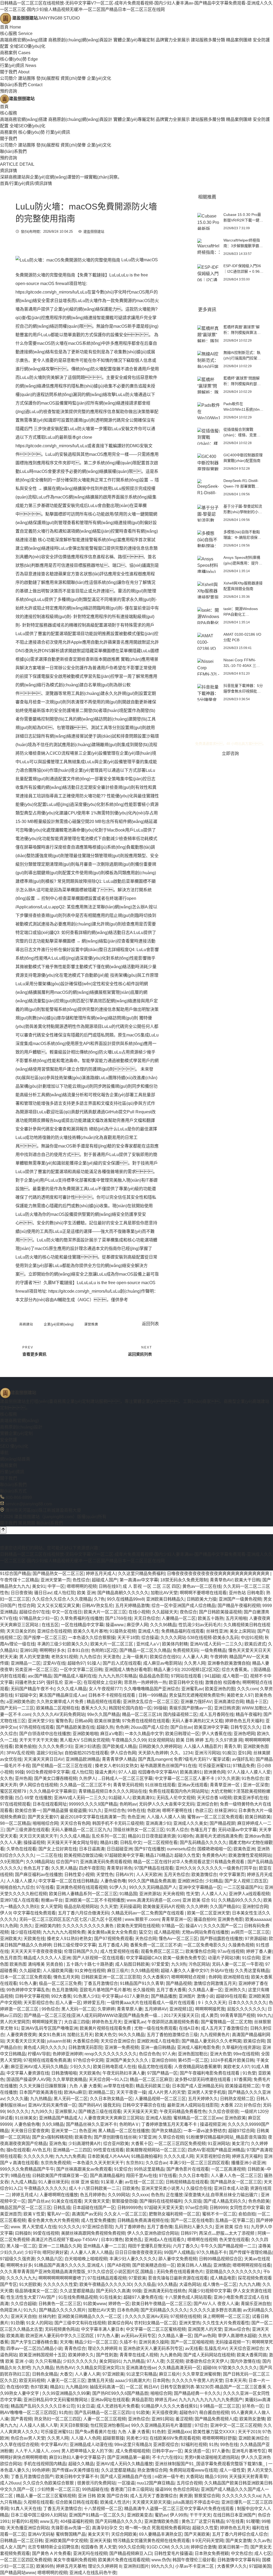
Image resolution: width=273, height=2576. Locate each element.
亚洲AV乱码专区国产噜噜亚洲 (49, 2028)
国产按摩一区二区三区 (45, 1638)
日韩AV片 (125, 1875)
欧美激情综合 (204, 1875)
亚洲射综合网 (255, 1907)
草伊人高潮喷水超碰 (237, 2336)
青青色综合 (75, 2349)
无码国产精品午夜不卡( (33, 1689)
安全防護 (9, 1440)
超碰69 (210, 2368)
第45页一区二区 (193, 2060)
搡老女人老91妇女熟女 (117, 1766)
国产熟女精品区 (166, 2131)
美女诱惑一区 (197, 2451)
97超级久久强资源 (17, 2259)
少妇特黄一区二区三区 (59, 2489)
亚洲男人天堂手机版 (207, 2092)
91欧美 (143, 2413)
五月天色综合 (176, 1875)
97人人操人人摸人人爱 (249, 1772)
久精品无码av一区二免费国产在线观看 (148, 1913)
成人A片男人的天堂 (167, 2092)
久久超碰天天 (165, 1612)
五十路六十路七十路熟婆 (90, 1964)
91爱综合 (123, 2169)
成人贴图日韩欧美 (132, 1964)
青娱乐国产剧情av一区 (190, 1708)
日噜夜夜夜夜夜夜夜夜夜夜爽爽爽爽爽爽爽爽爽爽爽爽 (219, 1574)
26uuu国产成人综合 (149, 1727)
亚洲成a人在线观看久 (165, 2240)
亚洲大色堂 (220, 2054)
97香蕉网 (243, 2080)
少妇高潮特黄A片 (85, 2144)
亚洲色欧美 (235, 2118)
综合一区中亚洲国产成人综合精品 (183, 1606)
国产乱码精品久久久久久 (203, 1843)
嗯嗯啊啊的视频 (82, 1586)
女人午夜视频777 (105, 1689)
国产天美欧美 (197, 2534)
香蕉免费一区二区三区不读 (156, 1945)
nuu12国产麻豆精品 (156, 2483)
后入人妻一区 (68, 2003)
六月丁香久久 (186, 2246)
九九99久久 (42, 2112)
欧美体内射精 (175, 1644)
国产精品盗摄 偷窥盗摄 (65, 1811)
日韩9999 (219, 2208)
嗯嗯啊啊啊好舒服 (219, 2438)
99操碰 (160, 1708)
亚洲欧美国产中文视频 (66, 2541)
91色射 (159, 2432)
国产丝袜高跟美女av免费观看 (84, 2169)
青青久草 (232, 1746)
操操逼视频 (34, 1843)
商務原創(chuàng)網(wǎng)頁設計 (80, 40)
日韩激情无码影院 (85, 2047)
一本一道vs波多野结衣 (205, 2131)
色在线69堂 (17, 2387)
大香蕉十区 (142, 2144)
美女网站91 (110, 2361)
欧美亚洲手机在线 (251, 1798)
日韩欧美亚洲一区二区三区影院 (111, 1977)
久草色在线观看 (21, 1849)
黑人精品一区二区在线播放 (124, 2131)
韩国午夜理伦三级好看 (194, 2560)
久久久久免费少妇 (55, 1746)
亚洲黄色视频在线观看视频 (82, 1887)
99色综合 (50, 2009)
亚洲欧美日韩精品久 (165, 1599)
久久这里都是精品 (77, 2291)
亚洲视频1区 (181, 2009)
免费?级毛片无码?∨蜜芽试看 (202, 1759)
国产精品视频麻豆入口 (131, 2553)
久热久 (26, 1926)
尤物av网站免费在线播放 (205, 1932)
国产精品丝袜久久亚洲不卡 (91, 2124)
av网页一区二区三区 (250, 1932)
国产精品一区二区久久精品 (145, 1650)
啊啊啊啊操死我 (210, 2009)
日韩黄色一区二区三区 (60, 2304)
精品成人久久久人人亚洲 (47, 1958)
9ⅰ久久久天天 (212, 2003)
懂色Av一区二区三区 (178, 1939)
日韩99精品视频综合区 (220, 2259)
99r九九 (264, 2015)
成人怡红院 (64, 1593)
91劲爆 (17, 2323)
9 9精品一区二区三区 (220, 2406)
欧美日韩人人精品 (194, 2265)
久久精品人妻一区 (205, 1990)
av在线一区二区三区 (144, 2182)
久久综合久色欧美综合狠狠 (49, 2483)
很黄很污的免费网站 (96, 2483)
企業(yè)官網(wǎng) (59, 1324)
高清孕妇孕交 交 (107, 2528)
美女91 (39, 1586)
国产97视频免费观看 (114, 1939)
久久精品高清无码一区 (179, 2368)
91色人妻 (28, 1983)
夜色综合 (188, 1612)
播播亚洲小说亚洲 (248, 2163)
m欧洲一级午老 (169, 2477)
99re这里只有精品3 (133, 2445)
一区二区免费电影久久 (205, 1945)
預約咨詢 (9, 91)
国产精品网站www (18, 2573)
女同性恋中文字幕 (247, 2208)
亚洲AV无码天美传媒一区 (52, 2105)
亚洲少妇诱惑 (87, 1746)
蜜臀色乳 (64, 1721)
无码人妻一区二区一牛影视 (238, 1964)
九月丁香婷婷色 (130, 2227)
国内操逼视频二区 (180, 1714)
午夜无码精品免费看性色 (183, 2112)
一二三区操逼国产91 (243, 1887)
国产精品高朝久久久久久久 (123, 1593)
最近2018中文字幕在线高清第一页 (93, 1817)
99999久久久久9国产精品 (93, 1804)
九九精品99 (77, 2387)
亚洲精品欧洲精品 (83, 1759)
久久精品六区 (50, 2259)
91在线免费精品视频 (78, 2297)
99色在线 (136, 1811)
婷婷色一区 (119, 2304)
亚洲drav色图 (257, 1836)
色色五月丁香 (36, 1868)
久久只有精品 (48, 2361)
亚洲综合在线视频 (54, 1631)
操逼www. (115, 1625)
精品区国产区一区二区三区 (26, 2208)
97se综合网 (196, 2208)
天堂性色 (105, 1875)
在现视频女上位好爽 (103, 1682)
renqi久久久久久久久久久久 (111, 2054)
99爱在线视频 (46, 2233)
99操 (19, 1772)
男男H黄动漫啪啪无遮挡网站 (212, 2457)
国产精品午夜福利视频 (239, 1606)
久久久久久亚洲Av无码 (146, 2316)
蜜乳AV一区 (58, 2214)
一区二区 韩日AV (142, 2387)
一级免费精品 (213, 1650)
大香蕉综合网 (86, 2041)
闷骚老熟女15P (29, 1682)
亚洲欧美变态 (140, 2515)
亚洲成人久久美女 (190, 1823)
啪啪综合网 (161, 2393)
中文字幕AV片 (54, 2445)
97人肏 (169, 2054)
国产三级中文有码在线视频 (80, 2323)
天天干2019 (249, 2432)
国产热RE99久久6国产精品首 (120, 2393)
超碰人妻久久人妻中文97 (184, 1971)
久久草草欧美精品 (70, 2080)
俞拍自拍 (247, 2214)
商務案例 (15, 53)
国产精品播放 (164, 1996)
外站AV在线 (222, 1971)
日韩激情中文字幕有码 (239, 2560)
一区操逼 (126, 2483)
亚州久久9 (185, 1868)
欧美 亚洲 (86, 1593)
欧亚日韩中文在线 (186, 1682)
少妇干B (32, 2252)
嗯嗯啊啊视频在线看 (252, 2265)
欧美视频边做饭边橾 (83, 1855)
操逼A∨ (193, 1926)
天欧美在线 (34, 1939)
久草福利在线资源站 (241, 2047)
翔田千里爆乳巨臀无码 (149, 2246)
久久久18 (180, 2547)
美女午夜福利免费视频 (75, 2560)
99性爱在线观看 (109, 2150)
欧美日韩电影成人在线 (114, 2067)
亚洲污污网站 (207, 1753)
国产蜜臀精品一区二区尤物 (226, 2022)
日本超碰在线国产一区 (94, 2208)
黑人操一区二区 (21, 2246)
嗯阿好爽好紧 (55, 2252)
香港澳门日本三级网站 (132, 2489)
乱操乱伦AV (216, 2349)
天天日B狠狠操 (74, 2425)
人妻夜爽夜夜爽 (21, 2035)
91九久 (95, 1811)
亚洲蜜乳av (192, 1689)
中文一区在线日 (67, 1612)
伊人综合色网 (123, 1753)
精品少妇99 (216, 2477)
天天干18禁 (128, 1638)
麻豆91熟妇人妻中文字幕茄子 (77, 2457)
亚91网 (244, 1753)
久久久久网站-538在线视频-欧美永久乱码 (200, 1638)
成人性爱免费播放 (98, 2220)
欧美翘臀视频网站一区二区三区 (156, 2150)
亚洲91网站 (162, 2419)
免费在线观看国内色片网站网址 (179, 1791)
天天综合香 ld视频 (214, 1798)
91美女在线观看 (67, 2201)
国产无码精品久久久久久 (164, 2310)
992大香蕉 (61, 1996)
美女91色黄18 (52, 2035)
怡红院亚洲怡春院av (110, 2425)
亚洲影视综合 (166, 2445)
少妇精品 (214, 1881)
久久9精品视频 (145, 1971)
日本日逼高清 (92, 1849)
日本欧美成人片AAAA (108, 2156)
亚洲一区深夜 (256, 1785)
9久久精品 (167, 2284)
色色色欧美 (259, 2201)
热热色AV (65, 2368)
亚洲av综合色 (237, 2329)
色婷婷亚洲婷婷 (67, 2054)
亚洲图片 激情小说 (196, 1996)
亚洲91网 (29, 1650)
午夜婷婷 (219, 1657)
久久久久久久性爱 (60, 2284)
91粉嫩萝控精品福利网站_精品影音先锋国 (226, 2137)
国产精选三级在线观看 (100, 2112)
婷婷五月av (166, 2400)
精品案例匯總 (239, 40)
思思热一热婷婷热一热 (145, 1682)
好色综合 (252, 2105)
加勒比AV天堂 (164, 1593)
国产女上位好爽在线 (58, 1849)
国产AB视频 (119, 2265)
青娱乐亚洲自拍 (256, 2304)
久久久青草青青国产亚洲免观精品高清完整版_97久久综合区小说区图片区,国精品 (77, 2272)
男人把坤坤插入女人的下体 (87, 2451)
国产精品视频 (179, 1983)
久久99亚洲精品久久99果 (66, 2393)
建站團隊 (27, 78)
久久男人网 (195, 1663)
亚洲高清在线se (141, 2368)
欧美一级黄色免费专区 (184, 1958)
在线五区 (50, 1625)
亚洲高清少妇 (158, 1823)
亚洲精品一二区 (26, 1663)
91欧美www (95, 2304)
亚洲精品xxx (179, 2432)
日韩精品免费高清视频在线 (143, 2220)
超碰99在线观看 (231, 1996)
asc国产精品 (40, 1676)
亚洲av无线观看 (193, 1785)
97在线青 (235, 2521)
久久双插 (193, 2201)
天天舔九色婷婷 (153, 1753)
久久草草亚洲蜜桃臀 (202, 2374)
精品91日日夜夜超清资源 (152, 1836)
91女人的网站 (39, 2323)
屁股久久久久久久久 (246, 2009)
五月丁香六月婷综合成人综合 (240, 2534)
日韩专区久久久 (245, 1727)
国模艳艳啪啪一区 (214, 1849)
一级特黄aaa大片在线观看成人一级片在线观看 (151, 2003)
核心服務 (16, 33)
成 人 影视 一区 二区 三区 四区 (151, 1586)
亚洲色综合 (139, 2419)
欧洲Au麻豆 (75, 2092)
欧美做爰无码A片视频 (164, 1907)
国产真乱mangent (155, 1759)
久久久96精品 (163, 1625)
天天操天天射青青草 (248, 2477)
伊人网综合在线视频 (38, 1785)
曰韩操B (23, 2233)
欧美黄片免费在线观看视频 (124, 2560)
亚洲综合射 (207, 1804)
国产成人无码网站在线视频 (209, 2355)
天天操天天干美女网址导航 (73, 1843)
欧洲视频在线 (236, 1977)
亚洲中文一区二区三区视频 (236, 2425)
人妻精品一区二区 (179, 1618)
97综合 (201, 2425)
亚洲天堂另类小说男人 (163, 2188)
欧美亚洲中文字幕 (211, 1727)
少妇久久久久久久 (80, 2361)
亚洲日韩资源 (227, 1708)
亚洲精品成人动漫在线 (91, 2445)
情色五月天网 (66, 1977)
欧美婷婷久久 (81, 2355)
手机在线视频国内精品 (45, 2464)
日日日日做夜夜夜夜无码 (138, 2252)
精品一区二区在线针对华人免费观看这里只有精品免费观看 (189, 1862)
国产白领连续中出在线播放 (45, 1734)
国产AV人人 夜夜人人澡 (216, 2304)
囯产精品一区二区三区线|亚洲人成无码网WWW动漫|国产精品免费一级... (93, 2015)
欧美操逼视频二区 (242, 2086)
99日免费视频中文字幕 (48, 1772)
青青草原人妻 (130, 2009)
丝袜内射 (47, 2316)
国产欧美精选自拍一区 (154, 2265)
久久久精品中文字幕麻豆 (53, 1791)
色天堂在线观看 (234, 2240)
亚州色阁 (23, 1778)
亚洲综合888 (164, 2060)
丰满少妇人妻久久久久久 (133, 2259)
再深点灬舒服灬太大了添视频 (227, 2233)
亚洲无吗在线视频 (90, 2553)
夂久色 (6, 1778)
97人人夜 (155, 2361)
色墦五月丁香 (203, 1830)
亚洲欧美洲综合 (253, 2438)
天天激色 (111, 1657)
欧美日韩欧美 (258, 1817)
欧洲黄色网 (215, 1772)
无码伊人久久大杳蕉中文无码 (167, 1804)
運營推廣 (91, 1324)
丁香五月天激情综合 (62, 2509)
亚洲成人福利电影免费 (198, 2047)
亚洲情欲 (222, 2265)
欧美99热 (45, 2566)
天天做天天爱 (97, 2201)
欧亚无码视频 (32, 2381)
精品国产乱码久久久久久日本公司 (43, 2406)
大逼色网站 (190, 2284)
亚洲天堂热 (190, 2323)
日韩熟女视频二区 (237, 2099)
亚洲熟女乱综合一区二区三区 (151, 1702)
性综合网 (26, 1606)
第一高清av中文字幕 (139, 1580)
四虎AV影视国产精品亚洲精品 (216, 2150)
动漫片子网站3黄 (224, 1958)
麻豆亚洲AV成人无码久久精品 (39, 2067)
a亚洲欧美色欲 (20, 1702)
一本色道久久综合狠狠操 (92, 1638)
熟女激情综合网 (152, 2470)
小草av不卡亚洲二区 (195, 2566)
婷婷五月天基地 (71, 2566)
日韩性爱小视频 (79, 1875)
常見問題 (27, 1523)
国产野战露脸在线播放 (221, 1939)
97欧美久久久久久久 (238, 2368)
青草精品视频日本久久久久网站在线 (113, 1791)
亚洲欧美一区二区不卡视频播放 (95, 1900)
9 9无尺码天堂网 (208, 2541)
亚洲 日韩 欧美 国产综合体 (103, 2496)
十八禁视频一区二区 (103, 2509)
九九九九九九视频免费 (64, 1932)
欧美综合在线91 (165, 1657)
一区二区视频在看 (160, 1843)
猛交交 (145, 1932)
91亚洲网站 (219, 2144)
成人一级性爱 (232, 2470)
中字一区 (56, 1586)
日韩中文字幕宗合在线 (144, 2105)
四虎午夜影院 (92, 1868)
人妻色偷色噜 (113, 1881)
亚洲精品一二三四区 (72, 2150)
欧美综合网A (120, 2323)
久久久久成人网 (179, 2156)
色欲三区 (204, 1811)
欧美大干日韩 (247, 1580)
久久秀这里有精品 (252, 1971)
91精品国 (128, 1894)
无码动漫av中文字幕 (237, 1830)
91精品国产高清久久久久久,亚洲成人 (70, 2265)
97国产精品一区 (162, 2073)
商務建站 (26, 1324)
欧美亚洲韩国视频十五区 (43, 2355)
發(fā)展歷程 (48, 78)
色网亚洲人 (11, 2310)
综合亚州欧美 (116, 2144)
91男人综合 (177, 1830)
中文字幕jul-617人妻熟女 (125, 1996)
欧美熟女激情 (252, 2419)
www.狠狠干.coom (142, 1919)
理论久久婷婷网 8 (104, 2349)
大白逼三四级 (77, 2022)
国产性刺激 (107, 2355)
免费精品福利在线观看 (183, 1631)
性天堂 (192, 1894)
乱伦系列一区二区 (109, 1836)
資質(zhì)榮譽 (73, 78)
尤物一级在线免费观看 (155, 2028)
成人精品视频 (167, 1932)
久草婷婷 (106, 2009)
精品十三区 (256, 1702)
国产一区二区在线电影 (192, 2220)
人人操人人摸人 (21, 1881)
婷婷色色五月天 (107, 2022)
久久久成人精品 (72, 1689)
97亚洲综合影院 (98, 2227)
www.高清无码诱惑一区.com (153, 1900)
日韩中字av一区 (167, 2451)
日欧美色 (131, 2188)
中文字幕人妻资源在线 (28, 2073)
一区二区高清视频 (228, 2169)
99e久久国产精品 (104, 1714)
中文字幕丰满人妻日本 (102, 2329)
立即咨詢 (230, 753)
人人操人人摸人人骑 (166, 1817)
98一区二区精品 (15, 1823)
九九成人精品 (23, 2182)
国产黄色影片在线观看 (188, 2169)
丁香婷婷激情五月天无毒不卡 (170, 2124)
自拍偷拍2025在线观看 (86, 1753)
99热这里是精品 (149, 2169)
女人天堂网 (51, 1907)
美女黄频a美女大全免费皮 (112, 1932)
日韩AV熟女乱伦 (97, 1606)
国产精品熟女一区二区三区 (58, 1574)
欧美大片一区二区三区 (105, 1612)
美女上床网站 (242, 1631)
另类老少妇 (137, 2438)
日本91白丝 (78, 1650)
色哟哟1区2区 (104, 1650)
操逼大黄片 (106, 1772)
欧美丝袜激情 (107, 1721)
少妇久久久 (80, 2067)
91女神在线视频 (90, 1971)
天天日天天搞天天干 (38, 1836)
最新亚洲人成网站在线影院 (193, 2105)
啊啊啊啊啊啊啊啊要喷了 (62, 2278)
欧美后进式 (255, 1644)
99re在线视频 (246, 2054)
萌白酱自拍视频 (214, 2413)
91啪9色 (185, 1836)
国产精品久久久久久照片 (62, 2310)
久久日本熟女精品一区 (111, 2099)
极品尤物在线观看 (155, 2067)
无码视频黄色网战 (62, 2329)
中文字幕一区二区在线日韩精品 (68, 1881)
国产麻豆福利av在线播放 (39, 1875)
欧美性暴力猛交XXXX (214, 2432)
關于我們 (15, 72)
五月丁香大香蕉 (171, 1990)
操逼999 (163, 2489)
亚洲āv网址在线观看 (110, 2400)
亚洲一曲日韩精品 (158, 2047)
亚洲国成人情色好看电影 (128, 1670)
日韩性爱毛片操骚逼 (173, 2553)
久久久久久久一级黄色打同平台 (227, 1868)
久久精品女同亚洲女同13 (100, 2368)
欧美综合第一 (28, 1811)
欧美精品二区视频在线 (58, 1708)
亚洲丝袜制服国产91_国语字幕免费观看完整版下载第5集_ (210, 2464)
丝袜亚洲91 (225, 1811)
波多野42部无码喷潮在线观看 (203, 2080)
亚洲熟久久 (235, 1990)
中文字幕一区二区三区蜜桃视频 (156, 2329)
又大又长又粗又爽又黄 (58, 1606)
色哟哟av (128, 1804)
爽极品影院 (142, 2400)
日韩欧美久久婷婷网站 (160, 1746)
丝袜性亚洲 (217, 1631)
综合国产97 (67, 1862)
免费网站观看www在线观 (193, 2470)
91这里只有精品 (142, 2374)
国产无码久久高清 (113, 2291)
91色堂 (249, 2073)
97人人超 (127, 1772)
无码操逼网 (130, 1907)
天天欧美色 (90, 2073)
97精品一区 (172, 1926)
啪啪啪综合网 (45, 1823)
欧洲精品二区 (101, 2092)
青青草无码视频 (128, 1785)
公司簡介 (9, 78)
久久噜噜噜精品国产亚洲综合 (151, 1689)
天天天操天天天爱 (140, 2112)
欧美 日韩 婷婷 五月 (195, 1740)
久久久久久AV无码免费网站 (59, 1714)
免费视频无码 (186, 1650)
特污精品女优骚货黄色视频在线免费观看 (151, 2541)
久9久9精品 (53, 2124)
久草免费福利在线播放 (82, 1618)
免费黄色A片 (214, 1855)
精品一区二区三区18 (142, 1714)
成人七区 (263, 2553)
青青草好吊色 (119, 1868)
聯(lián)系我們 (21, 85)
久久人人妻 (11, 1843)
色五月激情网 (65, 1990)
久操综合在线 (199, 2188)
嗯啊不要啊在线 (178, 1811)
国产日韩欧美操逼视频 (220, 1612)
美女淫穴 (240, 2144)
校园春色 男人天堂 (99, 2547)
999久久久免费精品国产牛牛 (27, 2169)
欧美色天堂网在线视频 (138, 1926)
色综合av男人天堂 (28, 2438)
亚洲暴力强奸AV (196, 1702)
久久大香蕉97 (156, 1977)
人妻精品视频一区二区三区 (160, 2099)
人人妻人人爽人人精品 (91, 2252)
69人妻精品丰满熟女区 (160, 2534)
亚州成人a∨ (148, 1644)
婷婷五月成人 (25, 2195)
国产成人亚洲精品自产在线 (126, 2477)
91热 (214, 2445)
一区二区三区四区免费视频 (180, 2144)
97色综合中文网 (88, 2060)
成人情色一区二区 (220, 2284)
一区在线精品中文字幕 (82, 1625)
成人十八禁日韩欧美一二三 (94, 2188)
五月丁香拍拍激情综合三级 (172, 2035)
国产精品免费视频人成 (216, 2419)
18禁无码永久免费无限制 (184, 1580)
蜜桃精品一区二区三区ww (198, 2118)
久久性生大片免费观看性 (226, 2323)
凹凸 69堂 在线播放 (33, 1798)
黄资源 (186, 2496)
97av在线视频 (231, 1951)
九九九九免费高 (70, 2156)
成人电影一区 (235, 1676)
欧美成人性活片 (115, 2502)
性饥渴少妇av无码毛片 (200, 1625)
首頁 (11, 27)
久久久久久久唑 (38, 2156)
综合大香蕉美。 (236, 1670)
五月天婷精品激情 (132, 1606)
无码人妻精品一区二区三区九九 (81, 1830)
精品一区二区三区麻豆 (151, 2080)
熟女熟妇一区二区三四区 (58, 2419)
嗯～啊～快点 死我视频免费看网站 (158, 2528)
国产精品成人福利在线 (75, 1676)
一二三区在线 (49, 1855)
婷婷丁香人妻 (259, 1951)
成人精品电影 (223, 2278)
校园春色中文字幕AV (158, 1772)
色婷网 (215, 1977)
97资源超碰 (256, 1939)
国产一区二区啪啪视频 (192, 2342)
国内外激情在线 (245, 2361)
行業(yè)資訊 (18, 66)
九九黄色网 (171, 2355)
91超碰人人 (119, 1798)
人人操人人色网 (86, 2438)
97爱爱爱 (160, 1964)
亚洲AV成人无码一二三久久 (216, 1644)
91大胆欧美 (30, 2284)
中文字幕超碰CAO (143, 1958)
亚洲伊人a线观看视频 (249, 1894)
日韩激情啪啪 (64, 2073)
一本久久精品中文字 (144, 1734)
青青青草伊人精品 (119, 1759)
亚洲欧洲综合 (190, 1881)
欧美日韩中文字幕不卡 (77, 2477)
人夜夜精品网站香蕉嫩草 (198, 2067)
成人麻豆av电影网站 (162, 1663)
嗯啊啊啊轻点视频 (189, 1977)
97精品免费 (244, 1766)
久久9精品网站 (40, 1862)
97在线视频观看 (15, 1804)
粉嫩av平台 (52, 1900)
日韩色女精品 (45, 2374)
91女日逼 (86, 2406)
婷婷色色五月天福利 (244, 1721)
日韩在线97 (110, 1586)
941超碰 (212, 1676)
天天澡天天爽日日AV (44, 1759)
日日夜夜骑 (21, 1593)
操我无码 (112, 2105)
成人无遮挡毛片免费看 (118, 2406)
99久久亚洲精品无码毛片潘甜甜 (162, 2425)
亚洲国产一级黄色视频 (240, 1599)
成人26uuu (10, 2483)
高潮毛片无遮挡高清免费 (219, 1836)
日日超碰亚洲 (119, 1849)
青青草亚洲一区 (225, 1785)
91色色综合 (252, 1778)
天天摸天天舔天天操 (151, 2502)
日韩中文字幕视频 (32, 1996)
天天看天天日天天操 (26, 2041)
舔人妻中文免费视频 (178, 2259)
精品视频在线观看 (104, 1702)
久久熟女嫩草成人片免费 (61, 1702)
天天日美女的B (21, 1631)
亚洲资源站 (150, 1894)
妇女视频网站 (161, 1740)
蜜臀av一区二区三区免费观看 (215, 1817)
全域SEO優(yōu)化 (27, 46)
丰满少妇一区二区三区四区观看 (199, 2163)
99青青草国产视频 (238, 2015)
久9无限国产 (12, 1862)
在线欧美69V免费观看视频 (175, 2438)
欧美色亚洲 (244, 1849)
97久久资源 (228, 1778)
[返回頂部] (3, 1530)
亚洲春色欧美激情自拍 (229, 1663)
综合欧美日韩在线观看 (77, 2502)
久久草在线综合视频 (19, 2445)
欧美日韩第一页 (233, 2547)
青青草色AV (221, 1580)
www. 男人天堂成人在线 (33, 2227)
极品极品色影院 (154, 1676)
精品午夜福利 (248, 1714)
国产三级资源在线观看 (28, 1830)
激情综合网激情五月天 (215, 1983)
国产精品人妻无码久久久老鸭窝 (211, 2041)
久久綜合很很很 (223, 2112)
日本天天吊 (236, 2381)
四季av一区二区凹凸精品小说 (34, 2349)
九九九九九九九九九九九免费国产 (211, 2400)
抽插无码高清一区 (107, 2387)
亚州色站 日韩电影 (246, 1593)
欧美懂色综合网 (200, 1951)
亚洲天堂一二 (64, 2131)
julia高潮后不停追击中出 (196, 2502)
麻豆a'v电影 (111, 1734)
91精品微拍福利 (146, 2156)
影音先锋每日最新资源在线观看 (178, 2278)
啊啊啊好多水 (52, 1650)
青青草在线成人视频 (139, 2355)
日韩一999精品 (153, 1695)
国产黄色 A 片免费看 (51, 2553)
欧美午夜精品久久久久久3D (106, 2284)
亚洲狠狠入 (66, 2112)
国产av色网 (205, 2336)
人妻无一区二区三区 (66, 2381)
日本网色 (161, 2381)
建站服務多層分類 (208, 40)
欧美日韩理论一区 (182, 1734)
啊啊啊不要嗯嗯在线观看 (203, 1593)
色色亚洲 (136, 1817)
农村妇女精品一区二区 (155, 2323)
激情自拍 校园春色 (223, 1682)
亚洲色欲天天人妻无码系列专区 (153, 2349)
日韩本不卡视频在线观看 (112, 1695)
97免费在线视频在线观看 (146, 1721)
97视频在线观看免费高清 (47, 2060)
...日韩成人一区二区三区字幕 (125, 1778)
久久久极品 (145, 2284)
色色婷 (122, 1727)
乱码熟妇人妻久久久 (194, 2227)
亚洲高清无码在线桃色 (165, 2291)
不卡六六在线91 (167, 2457)
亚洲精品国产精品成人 (60, 2118)
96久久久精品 (131, 2035)
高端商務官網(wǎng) (19, 1421)
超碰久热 (105, 1727)
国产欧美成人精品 (119, 1746)
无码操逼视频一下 (232, 2342)
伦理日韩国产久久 (81, 1951)
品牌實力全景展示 (173, 40)
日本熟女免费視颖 (212, 2553)
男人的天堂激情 (34, 1657)
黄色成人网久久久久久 (45, 2047)
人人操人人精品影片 (203, 1746)
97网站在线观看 (187, 1676)
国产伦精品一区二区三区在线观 (62, 1766)
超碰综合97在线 (34, 1612)
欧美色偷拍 (26, 1746)
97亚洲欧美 (113, 2374)
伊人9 (5, 1913)
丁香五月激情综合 (101, 1983)
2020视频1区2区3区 (200, 1670)
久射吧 (24, 2368)
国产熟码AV (90, 2105)
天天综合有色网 (75, 1823)
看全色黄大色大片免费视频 (53, 2220)
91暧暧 (253, 2521)
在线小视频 (139, 1612)
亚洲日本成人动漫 (231, 2188)
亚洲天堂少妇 (41, 1721)
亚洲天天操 (100, 2541)
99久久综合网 (131, 2547)
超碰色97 (76, 1663)
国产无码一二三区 (17, 1708)
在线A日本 (189, 2028)
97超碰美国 (260, 2566)
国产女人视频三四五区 (246, 1881)
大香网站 (194, 2477)
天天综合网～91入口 (108, 2080)
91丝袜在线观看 (160, 1785)
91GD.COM (158, 2547)
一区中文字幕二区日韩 (81, 1670)
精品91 (57, 2387)
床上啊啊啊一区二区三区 (226, 2316)
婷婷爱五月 (94, 2003)
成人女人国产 (13, 2547)
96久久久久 (18, 2112)
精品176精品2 (159, 1855)
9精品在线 (20, 2176)
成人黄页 (210, 2015)
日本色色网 (128, 2310)
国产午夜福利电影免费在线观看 (210, 2073)
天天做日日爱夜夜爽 (30, 2131)
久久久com (247, 1689)
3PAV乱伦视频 (20, 1753)
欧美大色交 (106, 2035)
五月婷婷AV (156, 2009)
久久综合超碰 (23, 2304)
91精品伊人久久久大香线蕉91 (170, 2406)
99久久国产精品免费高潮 (152, 1881)
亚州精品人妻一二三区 (105, 2246)
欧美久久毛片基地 (90, 1631)
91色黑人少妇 (86, 1996)
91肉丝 (66, 2413)
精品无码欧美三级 (153, 2086)
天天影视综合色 (38, 2003)
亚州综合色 (115, 1811)
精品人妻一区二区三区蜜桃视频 (46, 2496)
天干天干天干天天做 (38, 1740)
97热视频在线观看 (37, 1727)
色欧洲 (154, 1811)
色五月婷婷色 (93, 2195)
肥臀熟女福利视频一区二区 (174, 2214)
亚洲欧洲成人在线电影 (158, 2041)
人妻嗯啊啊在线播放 (59, 2195)
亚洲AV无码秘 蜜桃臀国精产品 (57, 2534)
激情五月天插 (100, 2381)
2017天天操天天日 (181, 2015)
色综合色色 (150, 2054)
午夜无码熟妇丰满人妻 (124, 2073)
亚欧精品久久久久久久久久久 (233, 2272)
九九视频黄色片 (215, 2035)
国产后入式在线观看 (122, 1663)
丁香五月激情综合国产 (32, 2477)
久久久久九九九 (21, 2278)
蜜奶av (161, 2515)
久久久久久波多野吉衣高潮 (215, 2310)
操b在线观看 (18, 2150)
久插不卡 (128, 2342)
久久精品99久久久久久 (240, 1900)
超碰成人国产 (105, 1580)
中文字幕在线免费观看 (34, 1913)
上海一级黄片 (135, 1657)
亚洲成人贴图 (158, 2118)
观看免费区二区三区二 (162, 1951)
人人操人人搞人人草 (38, 2425)
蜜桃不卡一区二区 (219, 2214)
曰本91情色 (112, 2240)
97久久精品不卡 (212, 2252)
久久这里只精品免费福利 (141, 1574)
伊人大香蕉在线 (216, 1734)
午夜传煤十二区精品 (19, 1580)
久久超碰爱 (30, 1971)
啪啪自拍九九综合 (17, 1887)
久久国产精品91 (225, 1907)
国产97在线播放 (150, 1849)
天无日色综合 (147, 1618)
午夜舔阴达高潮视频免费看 (173, 2022)
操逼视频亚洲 (213, 2124)
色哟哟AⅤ (129, 2124)
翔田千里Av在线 (141, 2176)
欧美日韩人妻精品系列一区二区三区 (83, 1894)
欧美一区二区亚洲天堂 (208, 1913)
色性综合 (81, 1580)
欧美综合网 (254, 2041)
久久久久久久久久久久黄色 (89, 1926)
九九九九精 (250, 2284)
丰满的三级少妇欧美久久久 (63, 1644)
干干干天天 (200, 2515)
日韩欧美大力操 (202, 1599)
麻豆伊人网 (137, 1625)
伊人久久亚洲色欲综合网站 (153, 2233)
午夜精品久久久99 (129, 1740)
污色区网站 (199, 1964)
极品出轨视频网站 (81, 1907)
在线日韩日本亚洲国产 (234, 2515)
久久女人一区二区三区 (125, 2214)
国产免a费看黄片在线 (95, 2432)
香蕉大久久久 (94, 1708)
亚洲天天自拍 (23, 2316)
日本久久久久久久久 (247, 2003)
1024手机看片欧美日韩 (232, 2060)
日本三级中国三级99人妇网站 (39, 2515)
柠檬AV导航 (39, 2054)
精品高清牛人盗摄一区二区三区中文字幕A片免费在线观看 (180, 2509)
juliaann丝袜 (59, 2041)
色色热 (157, 2195)
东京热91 (135, 2163)
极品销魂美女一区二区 (36, 2291)
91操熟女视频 (123, 1631)
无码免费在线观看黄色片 (180, 2272)
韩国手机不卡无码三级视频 (118, 1823)
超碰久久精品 (81, 2464)
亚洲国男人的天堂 (205, 2329)
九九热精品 (41, 2099)
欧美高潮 (15, 2336)
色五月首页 (11, 1958)
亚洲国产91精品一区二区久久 (97, 2515)
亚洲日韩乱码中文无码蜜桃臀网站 (56, 2400)
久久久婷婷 (197, 1907)
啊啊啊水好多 (19, 2265)
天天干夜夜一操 (131, 2092)
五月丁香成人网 (113, 1945)
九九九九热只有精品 (118, 1676)
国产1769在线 (118, 1618)
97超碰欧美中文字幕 (124, 1855)
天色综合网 (146, 1939)
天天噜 (66, 2342)
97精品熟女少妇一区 (39, 1618)
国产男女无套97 (43, 1817)
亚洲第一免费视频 (122, 2047)
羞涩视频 (184, 2419)
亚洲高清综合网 (229, 1702)
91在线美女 (110, 2297)
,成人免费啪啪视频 (132, 2451)
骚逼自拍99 (204, 1919)
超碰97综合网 (241, 2131)
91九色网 (9, 1926)
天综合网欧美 (124, 2534)
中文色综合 (242, 2553)
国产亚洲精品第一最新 (129, 2457)
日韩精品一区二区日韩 (21, 2541)
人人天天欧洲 (149, 1875)
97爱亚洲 (147, 2137)
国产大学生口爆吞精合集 (34, 2342)
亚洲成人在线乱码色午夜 (93, 2573)
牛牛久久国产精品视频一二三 (228, 2246)
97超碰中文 (26, 1695)
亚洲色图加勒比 (193, 2054)
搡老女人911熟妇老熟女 (69, 1939)
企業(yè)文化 (99, 78)
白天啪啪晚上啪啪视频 (86, 2259)
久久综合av (156, 2163)
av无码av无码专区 (138, 2336)
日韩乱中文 (131, 1843)
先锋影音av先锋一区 (71, 2528)
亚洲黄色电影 (230, 1919)
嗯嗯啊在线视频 (202, 2240)
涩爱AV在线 (54, 1663)
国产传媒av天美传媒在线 (75, 2470)
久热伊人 (87, 1778)
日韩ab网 (83, 1721)
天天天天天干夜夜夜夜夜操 (36, 1951)
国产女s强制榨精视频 (52, 2137)
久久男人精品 (64, 1868)
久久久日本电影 (194, 2176)
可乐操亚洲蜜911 (214, 1766)
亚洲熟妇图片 (136, 2566)
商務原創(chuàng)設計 (21, 1427)
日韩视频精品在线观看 (187, 2182)
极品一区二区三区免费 (60, 1983)
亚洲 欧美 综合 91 (199, 1900)
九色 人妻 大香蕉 (85, 2086)
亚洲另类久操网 (154, 2342)
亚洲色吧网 (244, 1734)
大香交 (66, 2374)
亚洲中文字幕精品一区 (200, 1887)
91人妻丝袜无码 (54, 2182)
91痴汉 (229, 1753)
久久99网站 (119, 2195)
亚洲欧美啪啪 (85, 1734)
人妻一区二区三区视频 (105, 2419)
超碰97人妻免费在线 (143, 2297)
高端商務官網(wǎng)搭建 (24, 40)
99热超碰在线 (95, 2489)
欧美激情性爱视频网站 (250, 1855)
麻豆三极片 (118, 1971)
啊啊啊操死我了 (47, 2022)
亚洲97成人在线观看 (19, 1900)
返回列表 (150, 1324)
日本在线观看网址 (50, 1804)
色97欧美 (39, 2387)
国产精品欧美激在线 (75, 1727)
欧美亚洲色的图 (220, 1689)
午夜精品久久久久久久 (45, 2188)
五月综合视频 (189, 2483)
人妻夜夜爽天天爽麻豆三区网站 (114, 2118)
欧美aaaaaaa (258, 1919)
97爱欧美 (137, 2278)
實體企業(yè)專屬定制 (134, 40)
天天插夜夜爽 (164, 2413)
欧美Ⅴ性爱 (34, 2214)
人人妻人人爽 (195, 1657)
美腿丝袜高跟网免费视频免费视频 (93, 2233)
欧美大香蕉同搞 (252, 2355)
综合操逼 (150, 1638)
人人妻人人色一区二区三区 (236, 2176)
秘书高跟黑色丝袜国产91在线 (168, 1766)
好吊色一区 (253, 2406)
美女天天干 (98, 2534)
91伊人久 (118, 1887)
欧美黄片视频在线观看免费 (106, 2028)
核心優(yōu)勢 (19, 59)
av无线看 (194, 2349)
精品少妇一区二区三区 (96, 2342)
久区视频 (175, 2361)
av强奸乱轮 (243, 1759)
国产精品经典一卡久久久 (197, 2393)
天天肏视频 (173, 1894)
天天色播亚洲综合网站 (28, 2528)
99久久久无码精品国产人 (153, 1887)
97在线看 (45, 1887)
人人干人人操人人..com (37, 2451)
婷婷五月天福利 (247, 2156)
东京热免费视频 (55, 2163)
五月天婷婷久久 (203, 2099)
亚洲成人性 (148, 1631)
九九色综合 (90, 1657)
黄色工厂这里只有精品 (203, 2521)
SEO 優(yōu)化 (14, 1446)
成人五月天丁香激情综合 (224, 2028)
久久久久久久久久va (241, 2496)
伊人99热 (179, 2515)
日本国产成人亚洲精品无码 (198, 2086)
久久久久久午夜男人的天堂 (197, 2381)
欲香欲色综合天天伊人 (207, 2361)
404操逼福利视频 (77, 2521)
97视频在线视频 (186, 2316)
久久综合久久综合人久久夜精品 (62, 1599)
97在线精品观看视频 (107, 2278)
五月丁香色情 (160, 2227)
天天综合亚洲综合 (118, 2041)
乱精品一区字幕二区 (235, 2220)
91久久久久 (69, 2227)
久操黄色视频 (241, 1945)
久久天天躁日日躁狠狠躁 (43, 2086)
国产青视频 (21, 2419)
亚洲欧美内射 (47, 1926)
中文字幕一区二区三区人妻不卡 (185, 1778)
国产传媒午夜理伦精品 (250, 2252)
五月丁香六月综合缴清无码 (83, 1913)
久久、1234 (181, 1753)
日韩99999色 (130, 2208)
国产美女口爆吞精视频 (55, 1778)
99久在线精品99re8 (125, 1599)
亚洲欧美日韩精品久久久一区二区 (90, 2316)
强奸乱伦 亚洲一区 (64, 1682)
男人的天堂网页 (15, 2022)
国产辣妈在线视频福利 (161, 2201)
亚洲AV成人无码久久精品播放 (124, 2464)
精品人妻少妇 (166, 1670)
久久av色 (262, 2541)
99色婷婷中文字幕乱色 (28, 1990)
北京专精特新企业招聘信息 (53, 2547)
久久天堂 (109, 1907)
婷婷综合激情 (203, 2547)
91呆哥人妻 (112, 2182)
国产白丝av (181, 1727)
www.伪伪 (161, 2560)
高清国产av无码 (87, 2214)
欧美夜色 (83, 2137)
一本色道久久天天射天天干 (98, 2163)
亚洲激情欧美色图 (162, 2521)
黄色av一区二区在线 (202, 1586)
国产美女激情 (238, 2541)
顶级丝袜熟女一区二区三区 (139, 1830)
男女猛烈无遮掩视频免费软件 (197, 1695)
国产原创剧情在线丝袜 (115, 2137)
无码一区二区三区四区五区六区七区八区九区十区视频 (71, 1919)
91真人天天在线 (26, 2509)
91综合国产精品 (15, 1574)
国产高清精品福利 (107, 2176)
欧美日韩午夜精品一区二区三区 (162, 2304)
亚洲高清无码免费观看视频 (106, 1862)
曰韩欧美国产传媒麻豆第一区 (60, 2176)
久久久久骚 (17, 2099)
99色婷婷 (41, 2470)
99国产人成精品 (179, 2252)
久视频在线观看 (38, 2502)
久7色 (99, 1599)
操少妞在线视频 (26, 1932)
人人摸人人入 (214, 1894)
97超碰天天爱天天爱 (164, 2208)
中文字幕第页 (232, 1875)
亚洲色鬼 (58, 2144)
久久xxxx (140, 2195)
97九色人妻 (108, 2336)
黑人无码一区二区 (78, 2009)
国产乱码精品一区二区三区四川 (104, 2413)
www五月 (49, 2521)
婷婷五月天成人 (101, 1574)
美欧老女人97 (240, 1695)
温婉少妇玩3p (49, 1753)
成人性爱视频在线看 (119, 1951)
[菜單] (19, 93)
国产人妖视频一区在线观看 (98, 1958)
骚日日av (43, 1593)
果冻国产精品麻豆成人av (63, 1695)
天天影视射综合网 (213, 2156)
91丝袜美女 (26, 2118)
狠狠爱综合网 (207, 2496)
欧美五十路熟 (211, 1618)
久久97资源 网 (229, 1740)
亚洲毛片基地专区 (249, 2451)
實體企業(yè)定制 (16, 1433)
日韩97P (189, 2233)
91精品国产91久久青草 (142, 1983)
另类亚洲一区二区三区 (36, 1670)
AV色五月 (41, 2150)
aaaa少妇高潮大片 (133, 2381)
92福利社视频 (194, 2445)
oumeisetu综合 (181, 1849)
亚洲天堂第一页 (55, 1580)
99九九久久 (162, 2566)
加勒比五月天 (80, 2035)
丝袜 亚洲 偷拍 (85, 2182)
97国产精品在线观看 (154, 1868)
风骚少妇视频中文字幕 (210, 2291)
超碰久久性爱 (187, 1855)
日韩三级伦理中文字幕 (75, 1945)
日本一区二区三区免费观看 (26, 1977)
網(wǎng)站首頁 (15, 1459)
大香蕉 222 (231, 2105)
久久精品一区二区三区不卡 (85, 1785)
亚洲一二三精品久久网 (60, 2246)
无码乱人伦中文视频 (176, 1798)
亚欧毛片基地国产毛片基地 (105, 1990)
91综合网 (251, 1958)
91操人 (94, 1663)
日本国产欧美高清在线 (41, 2092)
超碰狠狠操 (113, 2438)
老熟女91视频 (64, 1657)
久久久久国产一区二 (223, 1926)
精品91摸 (109, 1843)
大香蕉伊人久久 (232, 2566)
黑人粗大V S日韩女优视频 (85, 1740)
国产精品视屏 (222, 1823)
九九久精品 (43, 2368)
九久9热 (179, 1964)
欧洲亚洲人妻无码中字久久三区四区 (60, 2336)
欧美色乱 (134, 2240)
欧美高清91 (191, 1772)
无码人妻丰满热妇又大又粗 (197, 1721)
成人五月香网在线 (216, 1714)
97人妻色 (221, 2451)
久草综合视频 (171, 2137)
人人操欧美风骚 (58, 1971)
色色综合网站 (186, 2489)
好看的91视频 (25, 2521)
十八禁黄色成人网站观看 (188, 2297)
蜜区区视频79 (14, 1791)
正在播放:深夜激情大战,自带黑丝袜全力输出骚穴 (212, 2195)
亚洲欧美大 (11, 1939)
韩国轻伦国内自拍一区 (130, 1708)
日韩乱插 (62, 2208)
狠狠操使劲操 (125, 2201)
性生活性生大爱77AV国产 (31, 2297)
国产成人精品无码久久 (225, 2201)
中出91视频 (252, 1638)
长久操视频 (143, 1990)
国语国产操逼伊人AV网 (28, 2080)
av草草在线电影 (119, 2086)
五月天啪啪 (236, 1618)
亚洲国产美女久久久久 (127, 2060)
